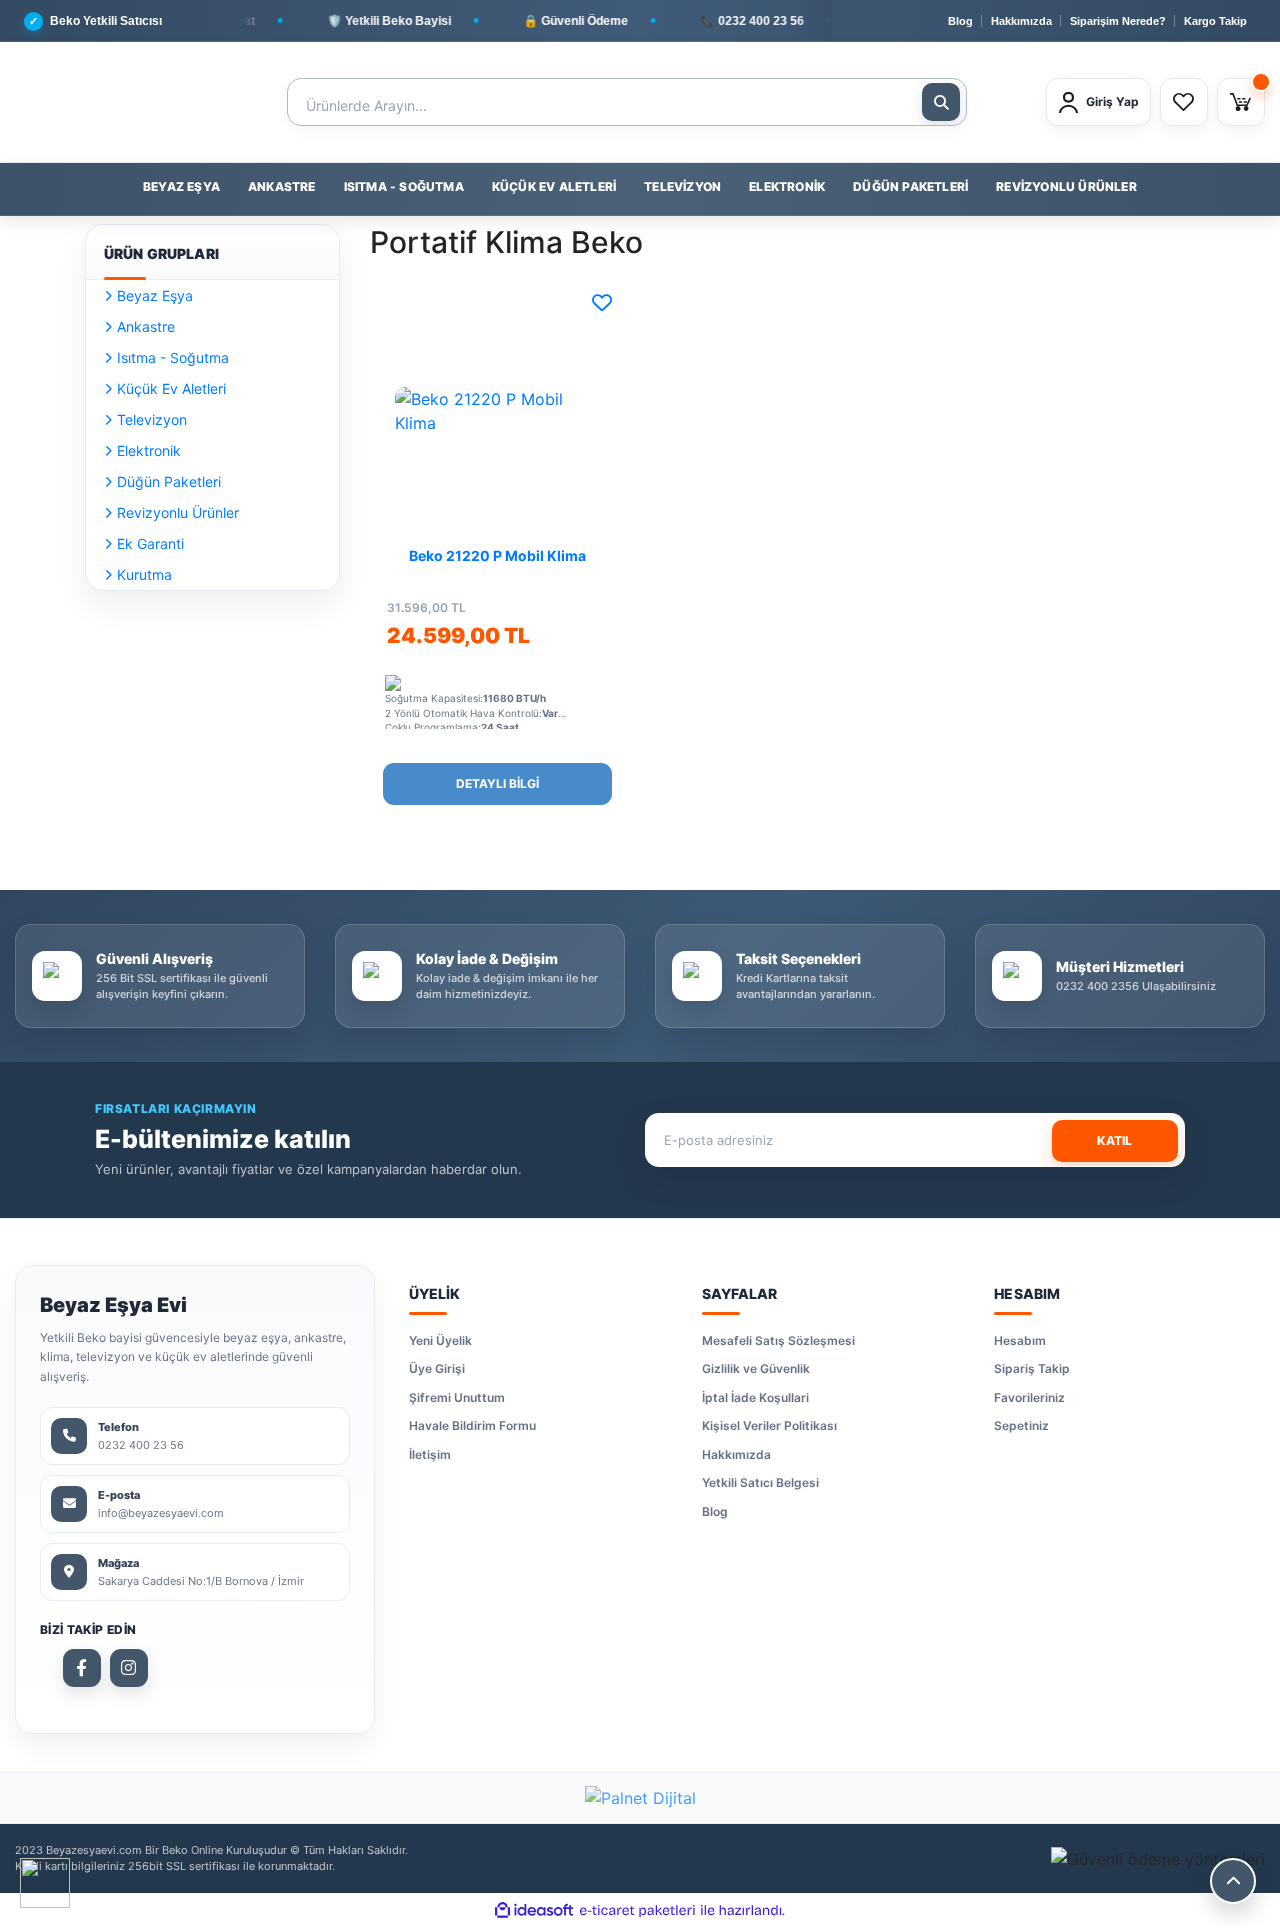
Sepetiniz (1021, 1425)
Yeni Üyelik (440, 1340)
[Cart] (1241, 102)
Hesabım (1020, 1340)
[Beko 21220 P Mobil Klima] (497, 410)
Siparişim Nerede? (1118, 21)
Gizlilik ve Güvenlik (756, 1368)
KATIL (1114, 1140)
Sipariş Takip (1032, 1368)
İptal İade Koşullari (755, 1397)
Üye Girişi (437, 1368)
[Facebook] (82, 1668)
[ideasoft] (534, 1911)
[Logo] (100, 102)
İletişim (430, 1454)
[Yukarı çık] (1233, 1881)
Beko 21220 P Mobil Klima (497, 555)
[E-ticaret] (637, 1911)
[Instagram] (129, 1668)
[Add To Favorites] (602, 303)
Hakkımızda (1021, 21)
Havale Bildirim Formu (472, 1425)
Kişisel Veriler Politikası (769, 1425)
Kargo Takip (1215, 21)
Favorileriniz (1029, 1397)
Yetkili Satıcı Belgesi (760, 1482)
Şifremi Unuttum (457, 1397)
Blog (960, 21)
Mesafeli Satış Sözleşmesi (778, 1340)
